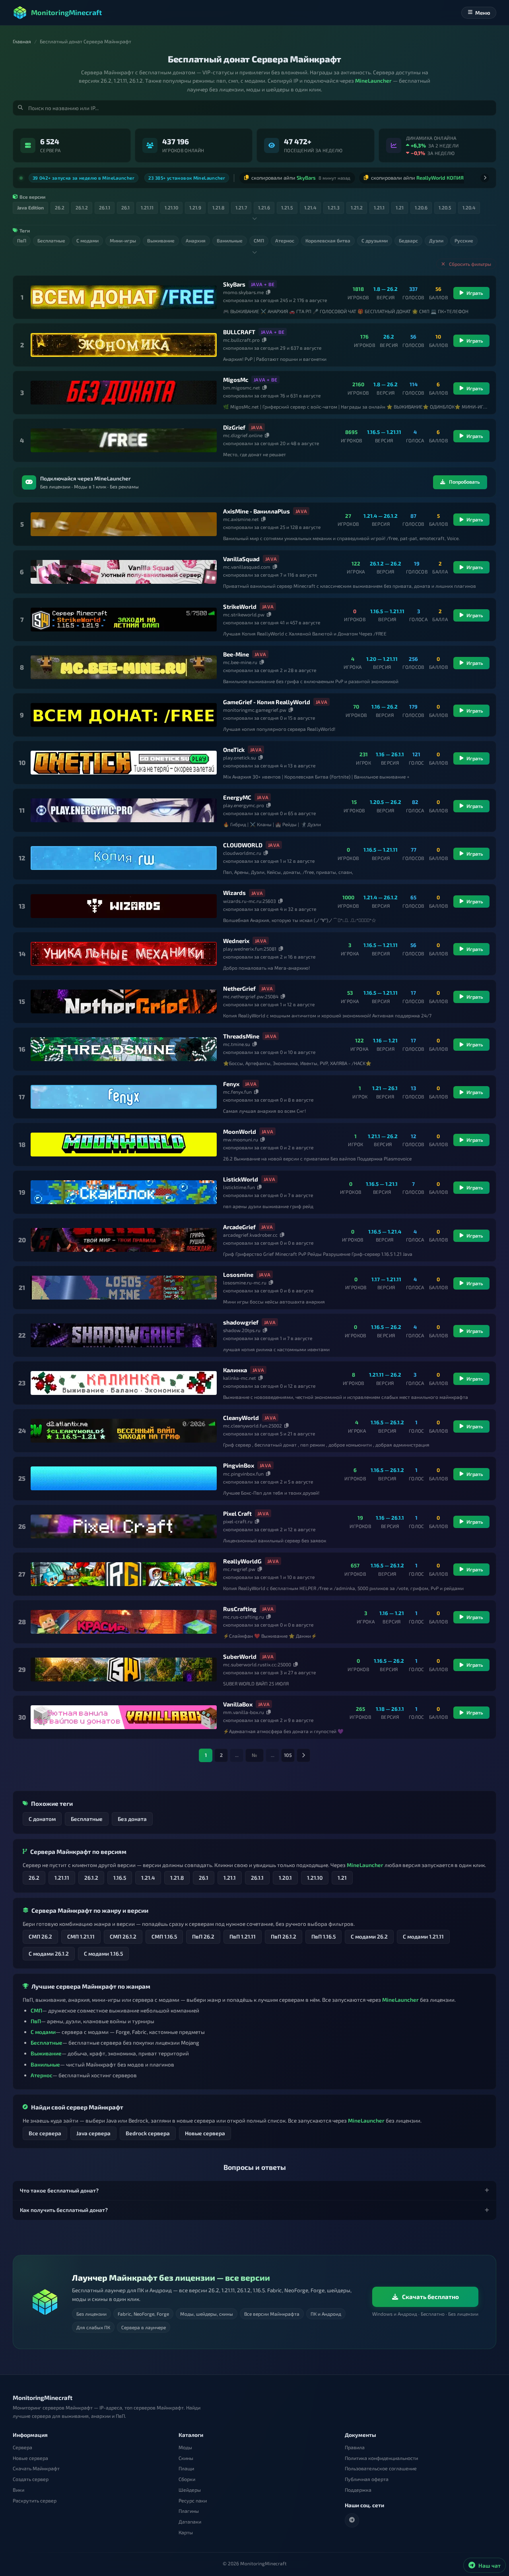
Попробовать (464, 479)
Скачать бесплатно (430, 2297)
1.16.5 (120, 1875)
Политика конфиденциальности (381, 2458)
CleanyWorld (241, 1415)
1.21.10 (315, 1875)
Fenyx (231, 1081)
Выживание (46, 2050)
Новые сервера (205, 2130)
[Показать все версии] (254, 216)
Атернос (42, 2072)
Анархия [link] (196, 238)
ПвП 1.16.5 (323, 1934)
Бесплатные (87, 1816)
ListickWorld (241, 1176)
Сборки (187, 2479)
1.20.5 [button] (445, 205)
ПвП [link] (22, 238)
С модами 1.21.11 (423, 1934)
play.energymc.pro (244, 802)
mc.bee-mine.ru (240, 659)
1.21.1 (230, 1875)
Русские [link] (464, 238)
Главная (22, 42)
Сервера (22, 2447)
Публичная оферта (367, 2479)
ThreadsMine (241, 1033)
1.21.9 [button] (195, 205)
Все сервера (45, 2130)
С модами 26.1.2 (49, 1950)
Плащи (186, 2469)
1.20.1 (285, 1875)
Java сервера (93, 2130)
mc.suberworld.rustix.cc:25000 (257, 1662)
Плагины (189, 2511)
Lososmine (238, 1272)
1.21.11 (62, 1875)
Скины (186, 2458)
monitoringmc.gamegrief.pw (255, 707)
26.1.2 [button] (82, 205)
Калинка (235, 1367)
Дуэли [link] (436, 238)
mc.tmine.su (237, 1041)
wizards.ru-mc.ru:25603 (250, 898)
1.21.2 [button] (357, 205)
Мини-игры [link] (123, 238)
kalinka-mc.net (240, 1375)
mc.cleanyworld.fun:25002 (253, 1423)
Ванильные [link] (230, 238)
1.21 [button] (400, 205)
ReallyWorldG (242, 1558)
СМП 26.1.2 (123, 1934)
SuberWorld (240, 1654)
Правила (355, 2447)
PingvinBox (239, 1462)
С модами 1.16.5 (103, 1950)
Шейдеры (190, 2490)
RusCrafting (240, 1606)
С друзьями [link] (375, 238)
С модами (43, 2029)
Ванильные (45, 2061)
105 (288, 1752)
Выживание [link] (161, 238)
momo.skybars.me (243, 289)
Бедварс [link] (408, 238)
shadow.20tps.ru (242, 1327)
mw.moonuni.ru (241, 1137)
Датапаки (190, 2522)
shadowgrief (241, 1319)
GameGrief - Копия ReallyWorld (267, 699)
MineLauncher (373, 80)
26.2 (34, 1875)
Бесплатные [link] (51, 238)
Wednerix (236, 937)
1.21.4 (148, 1875)
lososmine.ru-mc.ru (245, 1280)
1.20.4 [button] (469, 205)
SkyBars (234, 281)
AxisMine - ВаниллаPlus (256, 508)
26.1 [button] (125, 205)
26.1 (204, 1875)
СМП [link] (259, 238)
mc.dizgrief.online (243, 432)
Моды (185, 2447)
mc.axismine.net (241, 516)
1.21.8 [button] (218, 205)
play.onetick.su (240, 755)
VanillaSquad (241, 556)
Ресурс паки (193, 2500)
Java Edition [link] (30, 205)
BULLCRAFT (239, 329)
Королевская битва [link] (328, 238)
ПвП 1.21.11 (243, 1934)
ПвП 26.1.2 (284, 1934)
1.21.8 (177, 1875)
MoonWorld (240, 1129)
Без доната (132, 1816)
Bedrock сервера (148, 2130)
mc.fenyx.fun (237, 1089)
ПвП (36, 2018)
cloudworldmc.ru (242, 850)
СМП (36, 2008)
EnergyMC (237, 794)
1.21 (342, 1875)
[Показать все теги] (254, 250)
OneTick (234, 747)
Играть (475, 290)
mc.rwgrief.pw (239, 1566)
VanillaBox (238, 1701)
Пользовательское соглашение (381, 2469)
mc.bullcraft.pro (241, 337)
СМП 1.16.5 (164, 1934)
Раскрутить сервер (35, 2500)
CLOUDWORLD (243, 842)
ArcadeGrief (239, 1224)
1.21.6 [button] (264, 205)
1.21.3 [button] (334, 205)
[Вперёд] (485, 176)
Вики (18, 2490)
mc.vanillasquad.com (247, 564)
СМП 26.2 (40, 1934)
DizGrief (234, 424)
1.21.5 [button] (287, 205)
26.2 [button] (60, 205)
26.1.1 (257, 1875)
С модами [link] (87, 238)
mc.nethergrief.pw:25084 (251, 994)
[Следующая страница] (303, 1753)
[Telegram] (352, 2520)
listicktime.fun (239, 1184)
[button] (254, 2188)
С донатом (42, 1816)
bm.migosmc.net (242, 385)
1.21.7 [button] (241, 205)
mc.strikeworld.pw (244, 612)
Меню (483, 13)
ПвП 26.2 (203, 1934)
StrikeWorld (240, 604)
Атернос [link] (285, 238)
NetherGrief (239, 985)
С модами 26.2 (369, 1934)
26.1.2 (91, 1875)
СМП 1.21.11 (81, 1934)
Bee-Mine (236, 651)
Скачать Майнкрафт (36, 2469)
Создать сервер (31, 2479)
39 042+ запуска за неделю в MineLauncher (84, 176)
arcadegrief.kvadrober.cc (250, 1232)
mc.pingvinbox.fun (243, 1470)
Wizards (234, 890)
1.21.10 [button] (171, 205)
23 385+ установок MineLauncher (187, 176)
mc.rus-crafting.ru (244, 1614)
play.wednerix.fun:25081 (250, 945)
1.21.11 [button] (147, 205)
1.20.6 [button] (421, 205)
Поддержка (358, 2490)
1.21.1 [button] (379, 205)
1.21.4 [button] (310, 205)
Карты (186, 2532)
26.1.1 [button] (105, 205)
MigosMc (236, 377)
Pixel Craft (237, 1510)
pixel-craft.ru (238, 1518)
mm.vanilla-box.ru (244, 1709)
